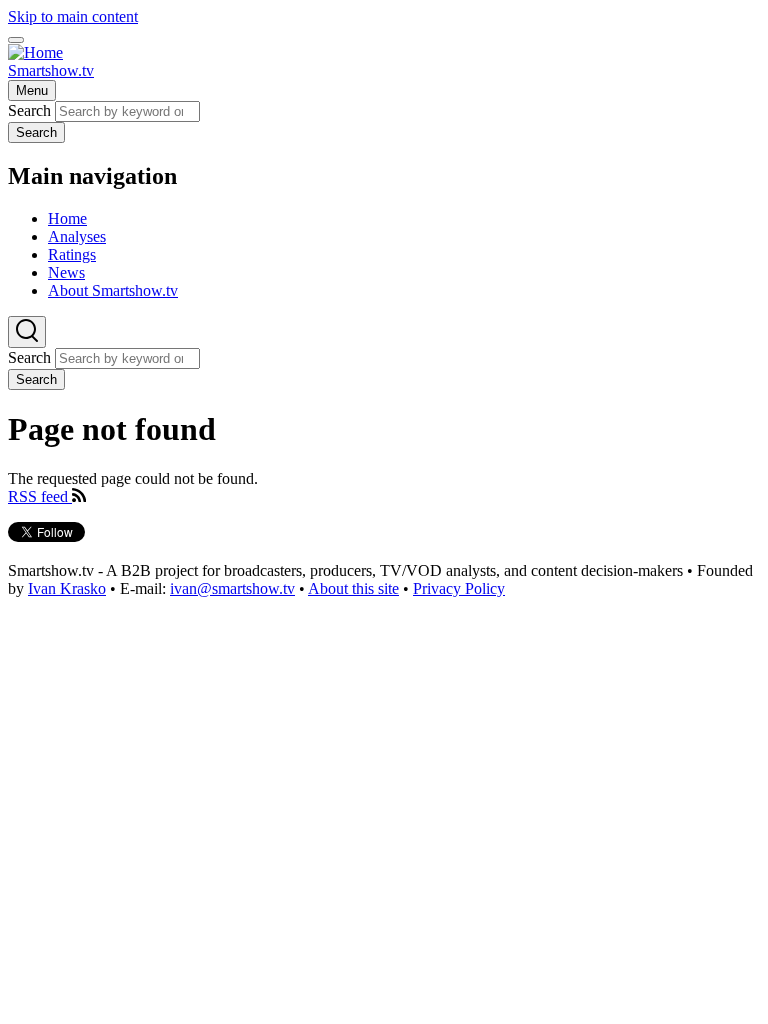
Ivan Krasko (67, 588)
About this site (353, 588)
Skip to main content (73, 16)
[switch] (16, 40)
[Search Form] (27, 332)
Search (29, 110)
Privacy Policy (459, 588)
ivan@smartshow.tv (232, 588)
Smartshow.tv (51, 70)
